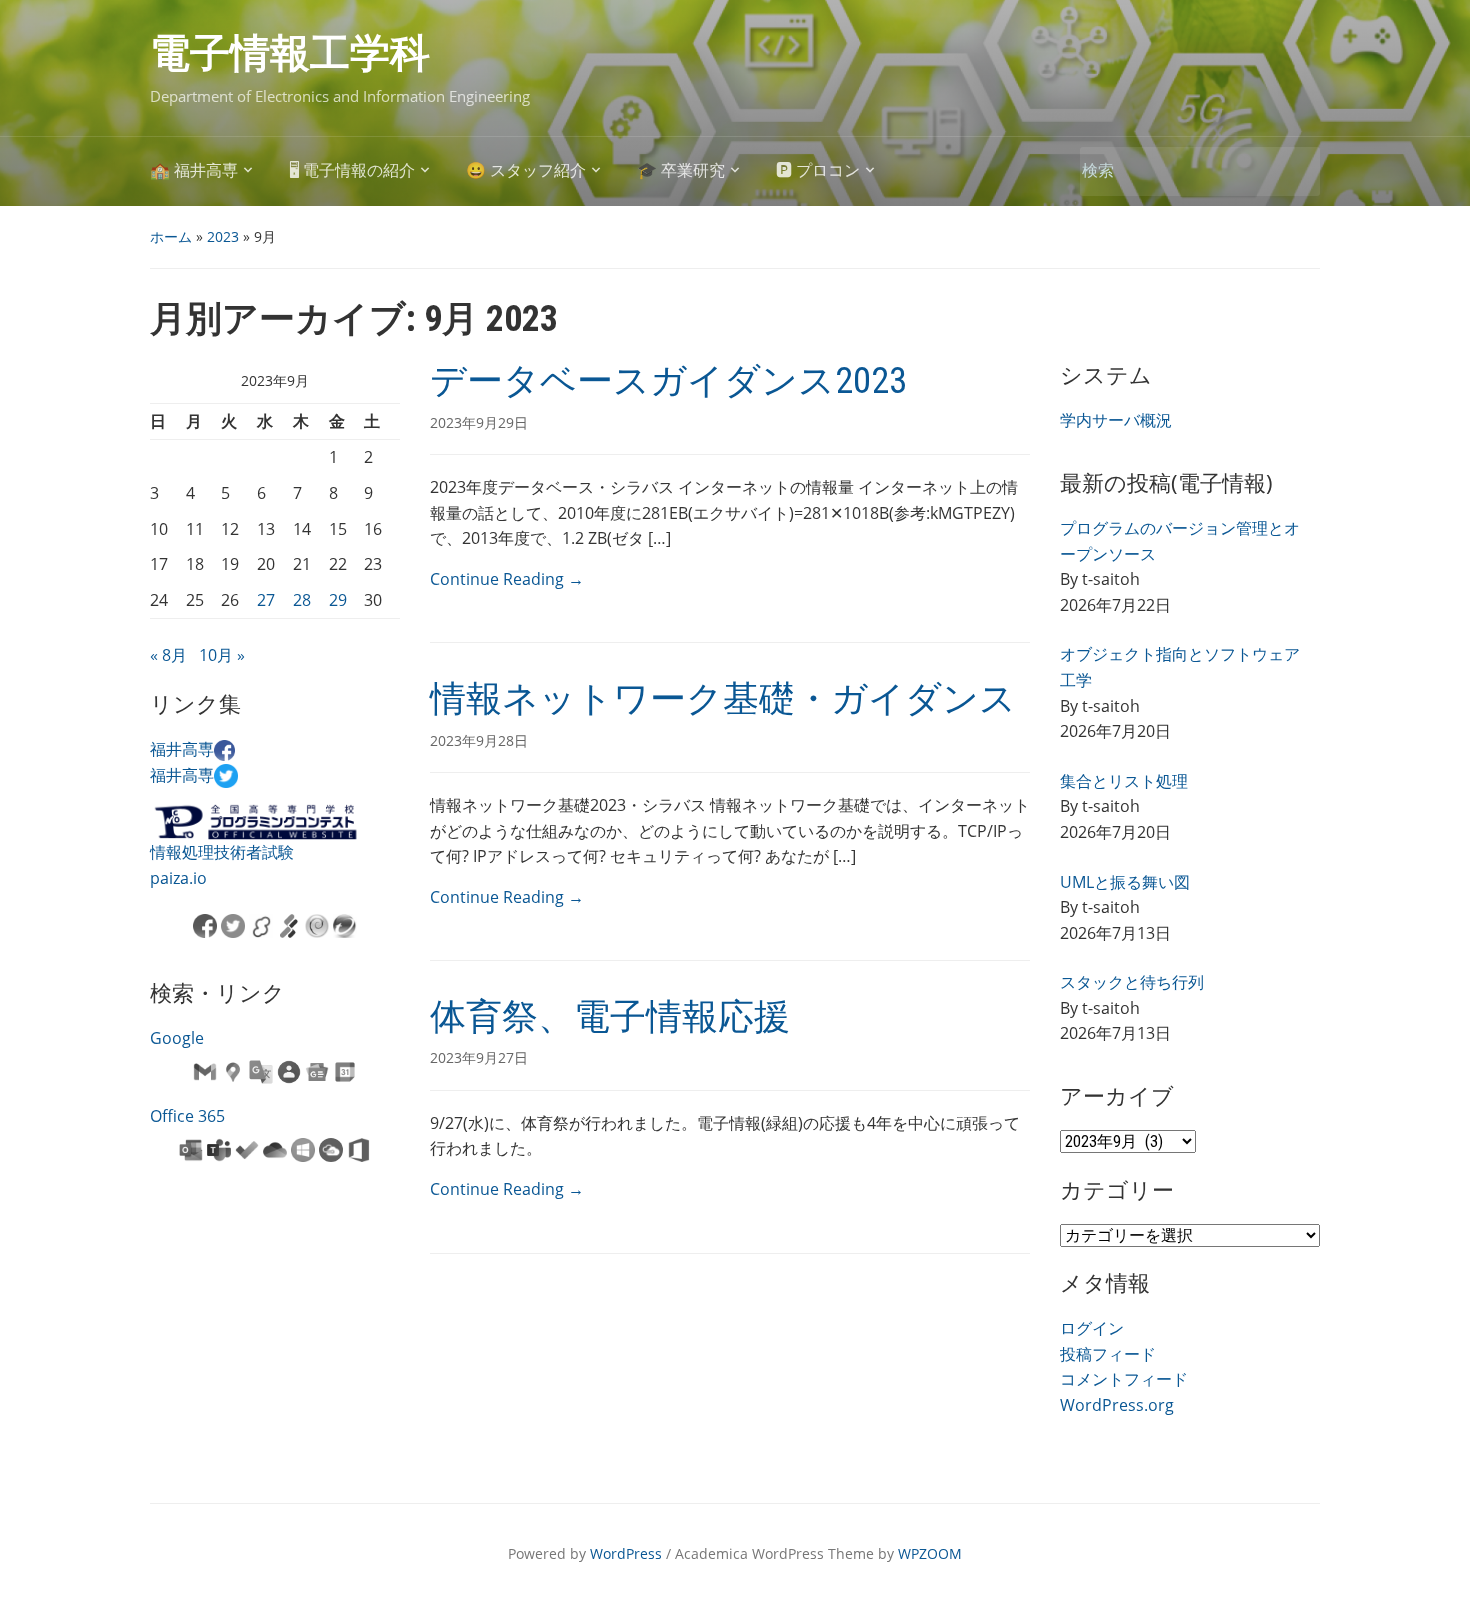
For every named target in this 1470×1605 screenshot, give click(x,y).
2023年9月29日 (479, 422)
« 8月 (168, 655)
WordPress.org (1117, 1405)
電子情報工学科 (290, 53)
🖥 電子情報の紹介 (352, 170)
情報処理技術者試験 (222, 852)
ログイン (1092, 1328)
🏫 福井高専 (194, 170)
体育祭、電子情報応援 (610, 1017)
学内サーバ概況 (1116, 420)
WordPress (626, 1553)
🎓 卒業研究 (681, 170)
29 (338, 600)
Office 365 (187, 1116)
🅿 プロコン (818, 170)
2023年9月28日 (479, 740)
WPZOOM (930, 1553)
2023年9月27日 (479, 1057)
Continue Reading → (507, 579)
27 (266, 600)
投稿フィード (1108, 1354)
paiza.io (178, 878)
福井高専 (182, 749)
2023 (223, 236)
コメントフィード (1124, 1379)
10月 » (222, 655)
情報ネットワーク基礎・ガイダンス (723, 699)
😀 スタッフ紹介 (526, 170)
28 (302, 600)
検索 (1295, 171)
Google (177, 1038)
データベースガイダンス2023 (668, 381)
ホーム (171, 236)
